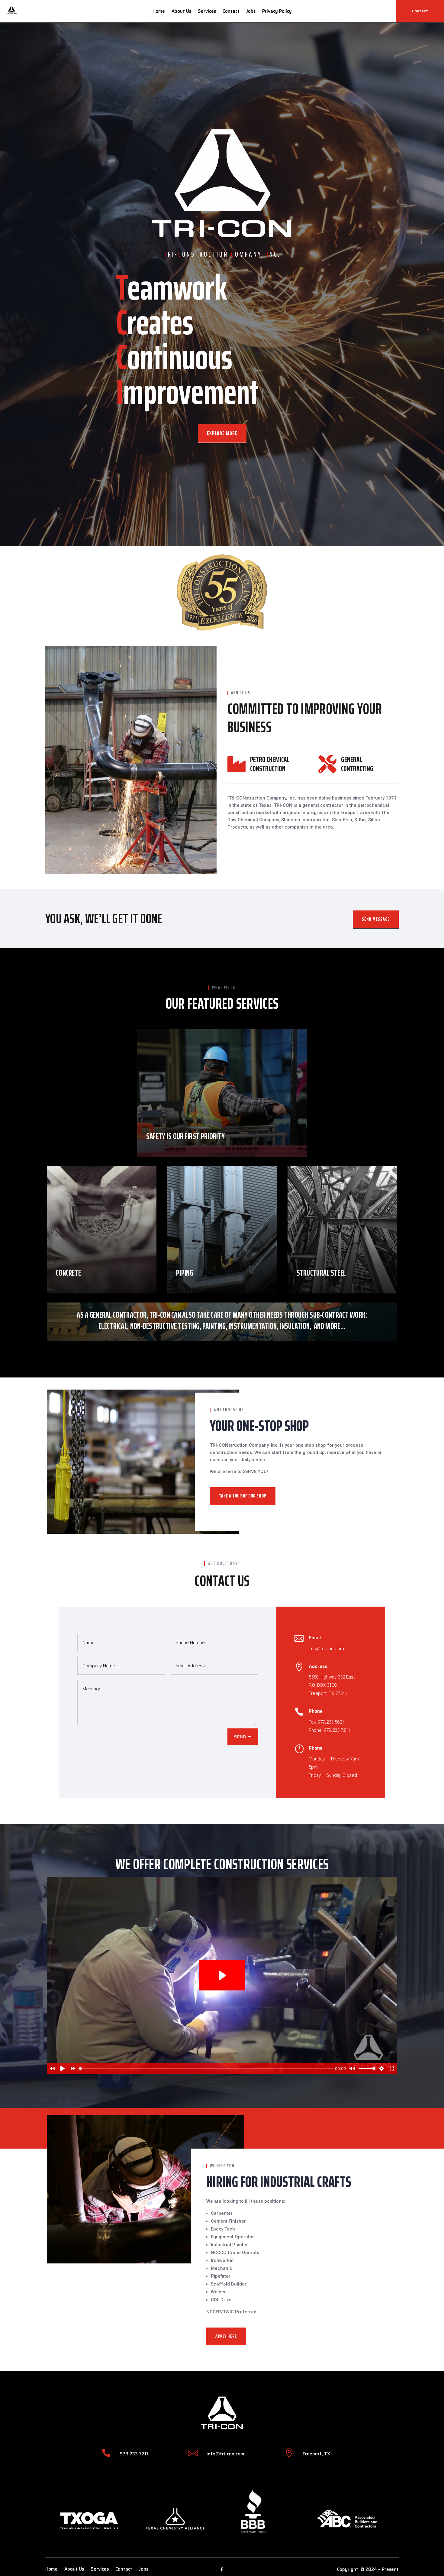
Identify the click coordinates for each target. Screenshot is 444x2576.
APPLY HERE (226, 2336)
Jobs (251, 12)
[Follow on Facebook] (222, 2570)
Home (159, 12)
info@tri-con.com (225, 2454)
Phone (316, 1711)
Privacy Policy (277, 12)
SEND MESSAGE (376, 919)
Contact (231, 12)
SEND (240, 1737)
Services (207, 12)
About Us (181, 12)
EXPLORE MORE (222, 433)
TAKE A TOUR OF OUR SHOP (243, 1496)
